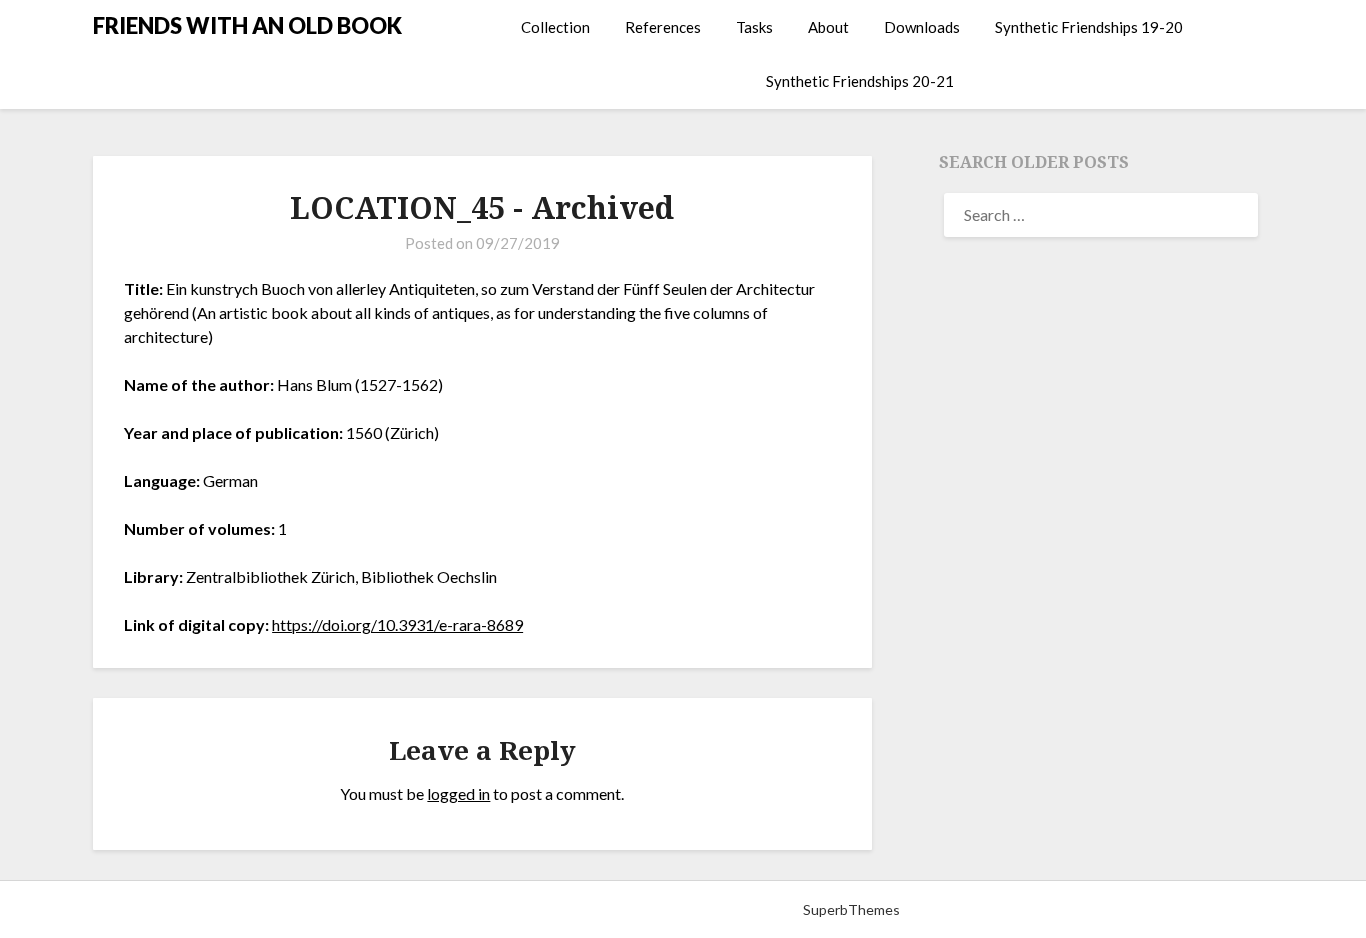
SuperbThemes (851, 909)
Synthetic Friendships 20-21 (860, 81)
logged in (458, 793)
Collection (555, 27)
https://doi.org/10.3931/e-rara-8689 (397, 624)
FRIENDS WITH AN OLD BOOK (247, 25)
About (828, 27)
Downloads (922, 27)
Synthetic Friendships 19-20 (1089, 27)
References (663, 27)
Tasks (754, 27)
